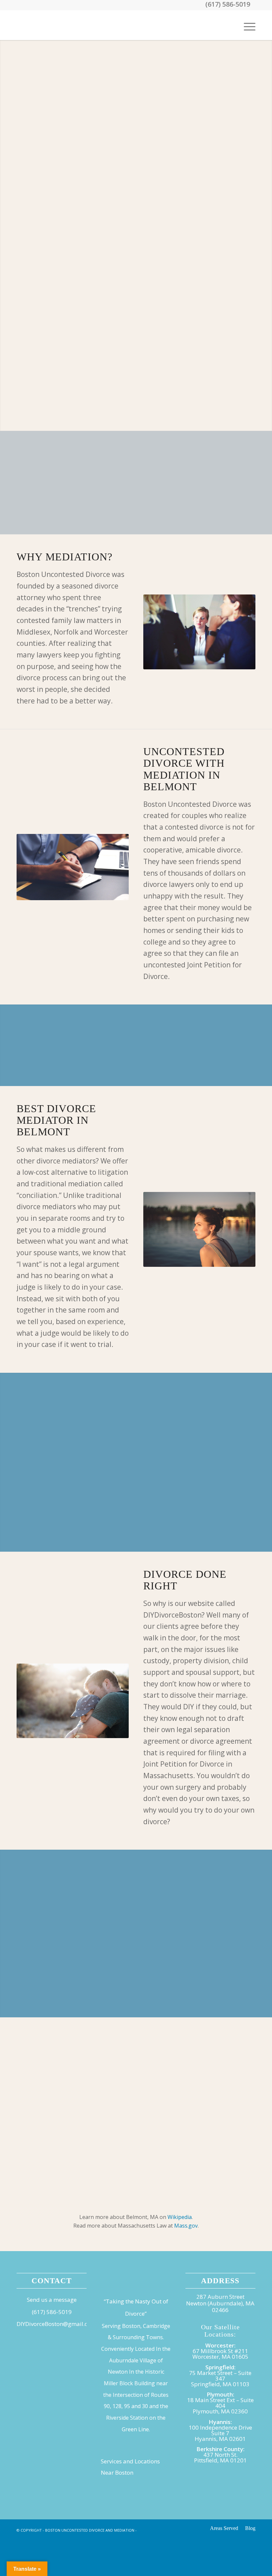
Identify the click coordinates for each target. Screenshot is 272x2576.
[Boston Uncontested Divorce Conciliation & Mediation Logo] (66, 25)
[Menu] (246, 25)
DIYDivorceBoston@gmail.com (56, 2324)
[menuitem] (246, 25)
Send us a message (52, 2300)
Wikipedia (180, 2217)
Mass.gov (186, 2226)
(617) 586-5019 (52, 2312)
